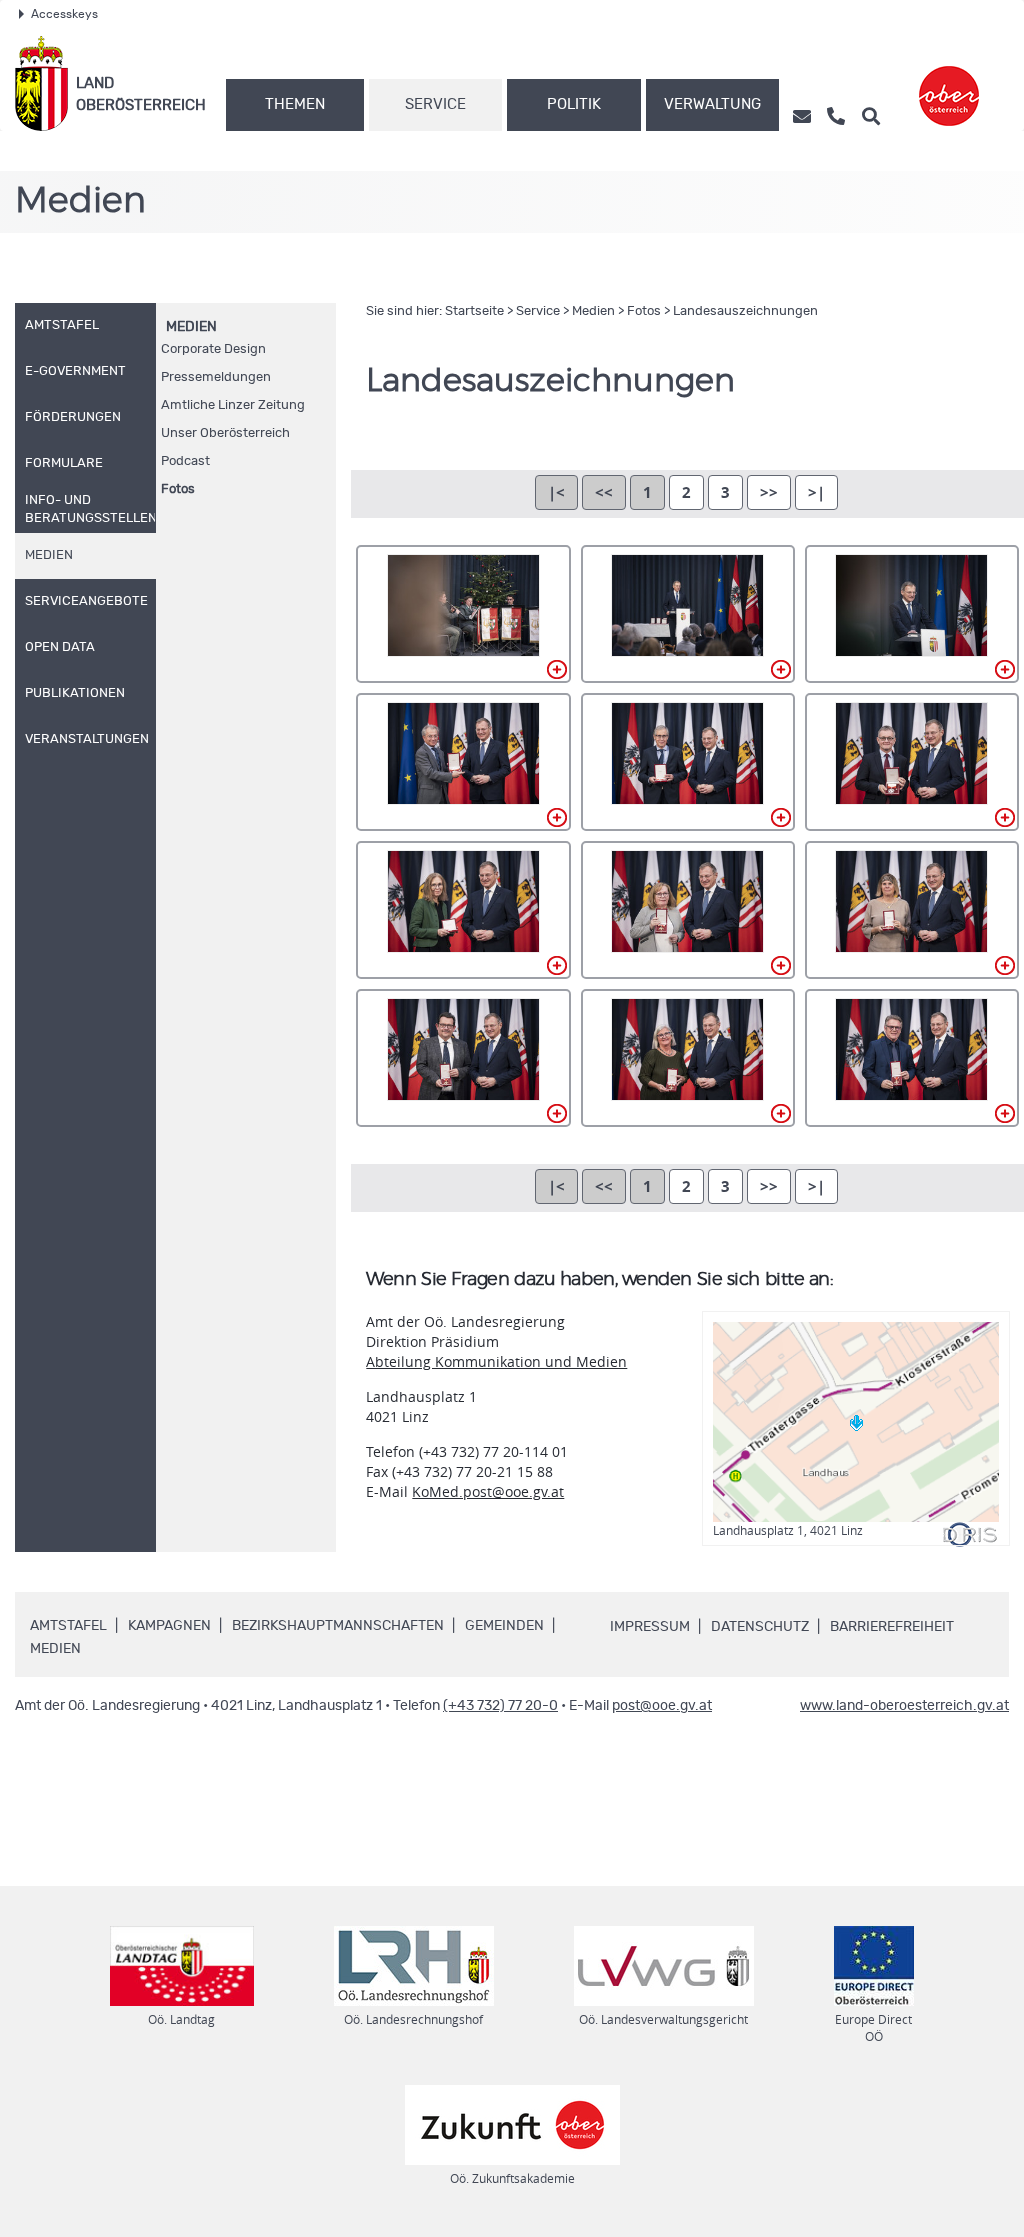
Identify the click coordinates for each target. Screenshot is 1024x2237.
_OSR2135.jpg (912, 762)
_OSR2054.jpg (688, 614)
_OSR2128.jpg (688, 762)
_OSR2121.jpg (463, 762)
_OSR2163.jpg (688, 1058)
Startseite (474, 311)
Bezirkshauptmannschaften (338, 1626)
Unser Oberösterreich (225, 433)
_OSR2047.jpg (463, 614)
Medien (191, 327)
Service (435, 104)
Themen (295, 104)
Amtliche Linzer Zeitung (233, 405)
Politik (574, 104)
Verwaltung (712, 104)
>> (769, 492)
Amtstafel (68, 1626)
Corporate (213, 349)
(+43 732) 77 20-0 (500, 1706)
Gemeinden (504, 1626)
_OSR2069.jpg (912, 614)
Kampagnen (169, 1626)
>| (816, 492)
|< (556, 492)
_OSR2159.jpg (463, 1058)
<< (604, 492)
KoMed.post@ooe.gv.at (488, 1491)
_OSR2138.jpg (463, 910)
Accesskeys (64, 14)
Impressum (650, 1627)
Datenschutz (760, 1627)
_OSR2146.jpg (688, 910)
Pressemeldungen (216, 377)
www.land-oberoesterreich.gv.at (904, 1706)
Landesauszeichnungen (745, 311)
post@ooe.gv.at (662, 1706)
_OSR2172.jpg (912, 1058)
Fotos (178, 489)
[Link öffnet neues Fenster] (949, 83)
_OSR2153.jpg (912, 910)
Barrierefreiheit (892, 1627)
